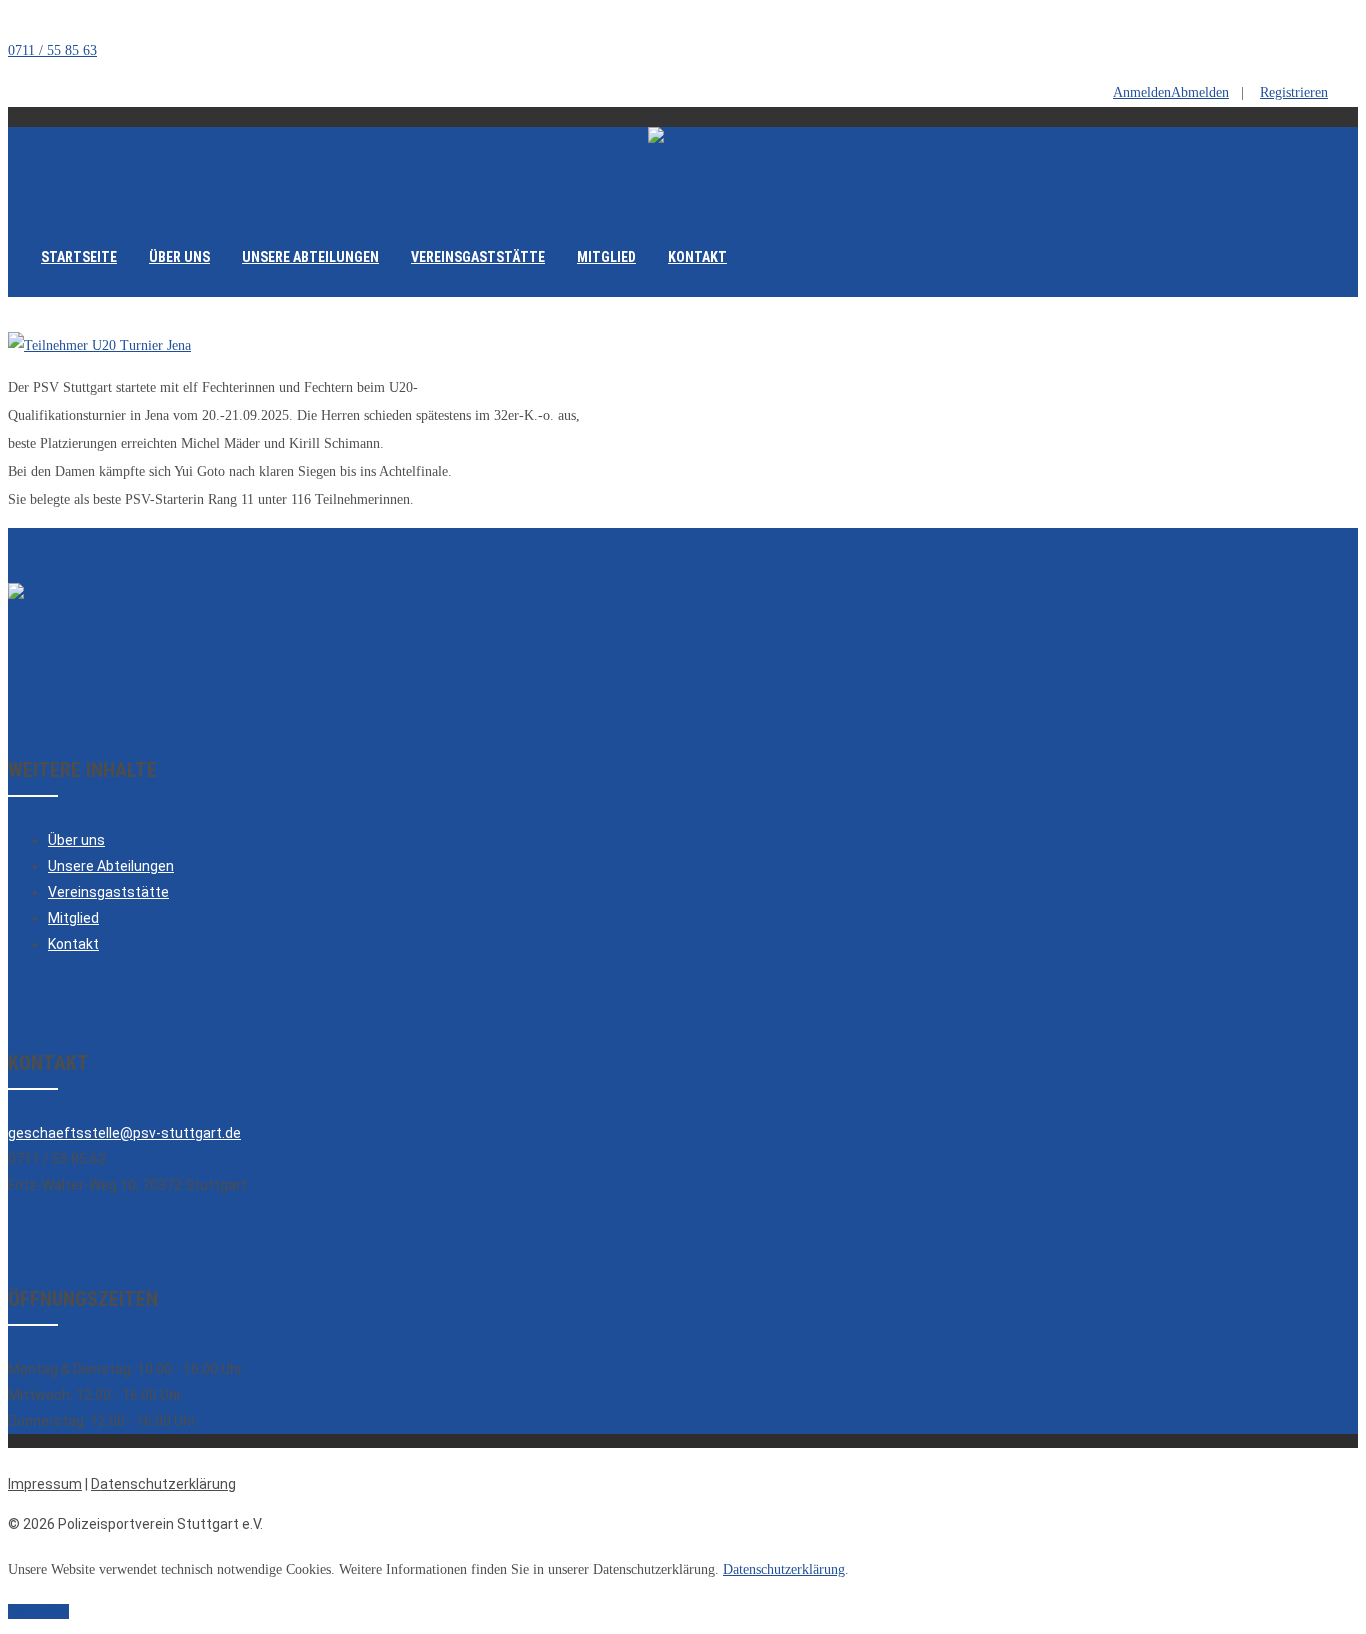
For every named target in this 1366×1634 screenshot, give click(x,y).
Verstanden (38, 1611)
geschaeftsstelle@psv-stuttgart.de (124, 1133)
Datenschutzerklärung (163, 1484)
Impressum (45, 1484)
